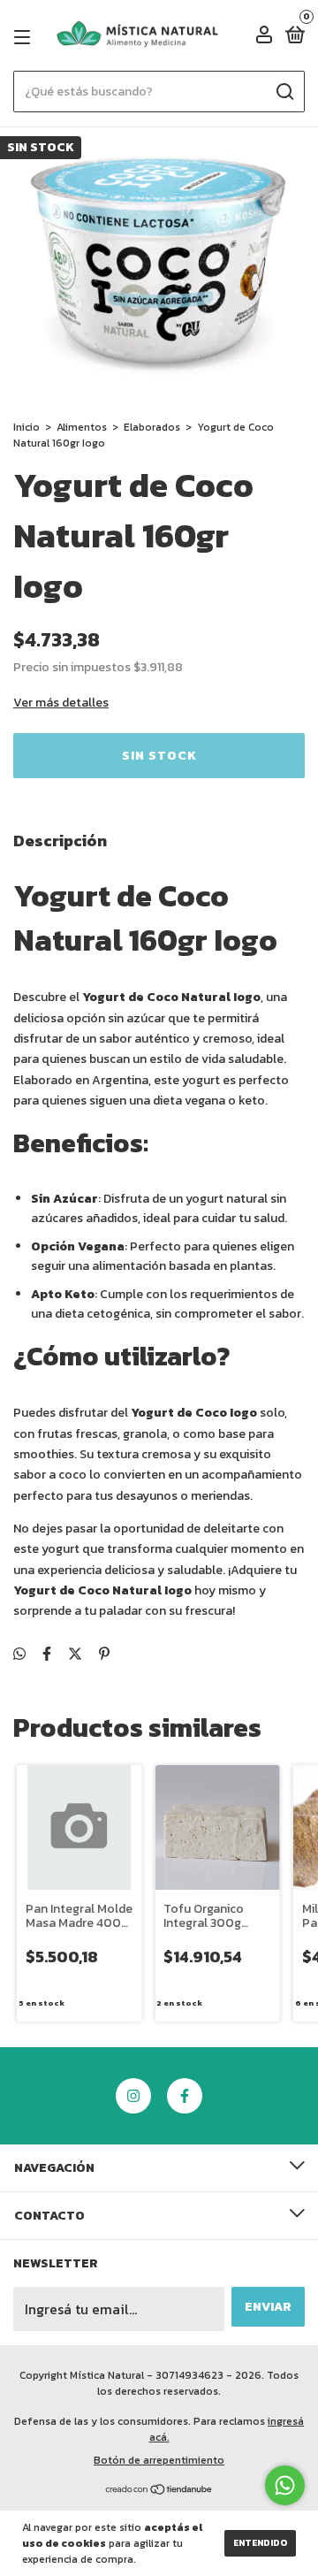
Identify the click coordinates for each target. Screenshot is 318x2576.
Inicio (26, 427)
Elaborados (152, 427)
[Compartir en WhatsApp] (19, 1654)
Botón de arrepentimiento (159, 2460)
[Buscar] (284, 92)
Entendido (260, 2543)
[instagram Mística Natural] (133, 2096)
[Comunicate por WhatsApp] (285, 2485)
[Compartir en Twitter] (75, 1654)
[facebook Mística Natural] (185, 2096)
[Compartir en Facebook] (47, 1654)
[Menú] (25, 37)
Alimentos (82, 427)
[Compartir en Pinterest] (104, 1654)
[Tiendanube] (159, 2490)
